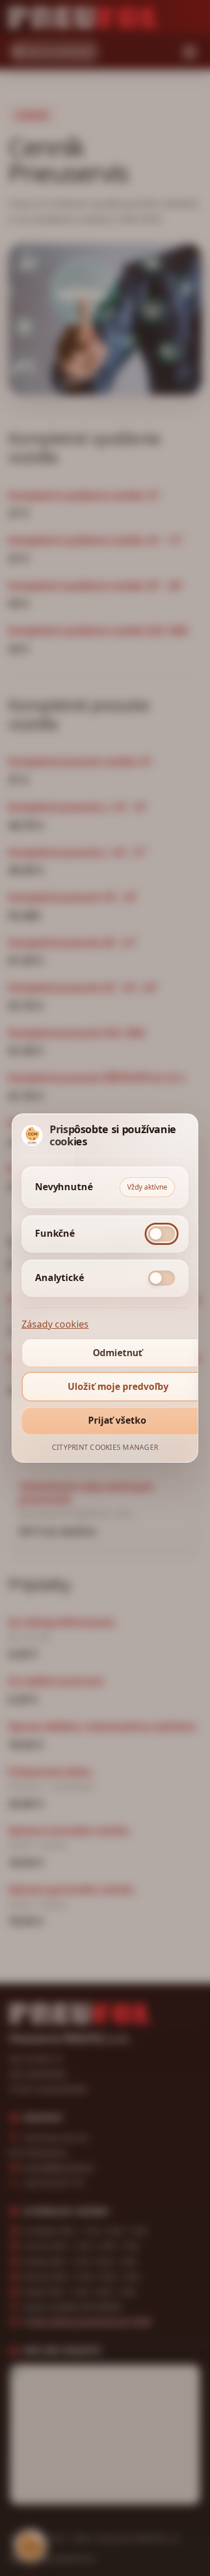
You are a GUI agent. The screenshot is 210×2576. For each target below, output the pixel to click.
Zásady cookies (55, 1324)
